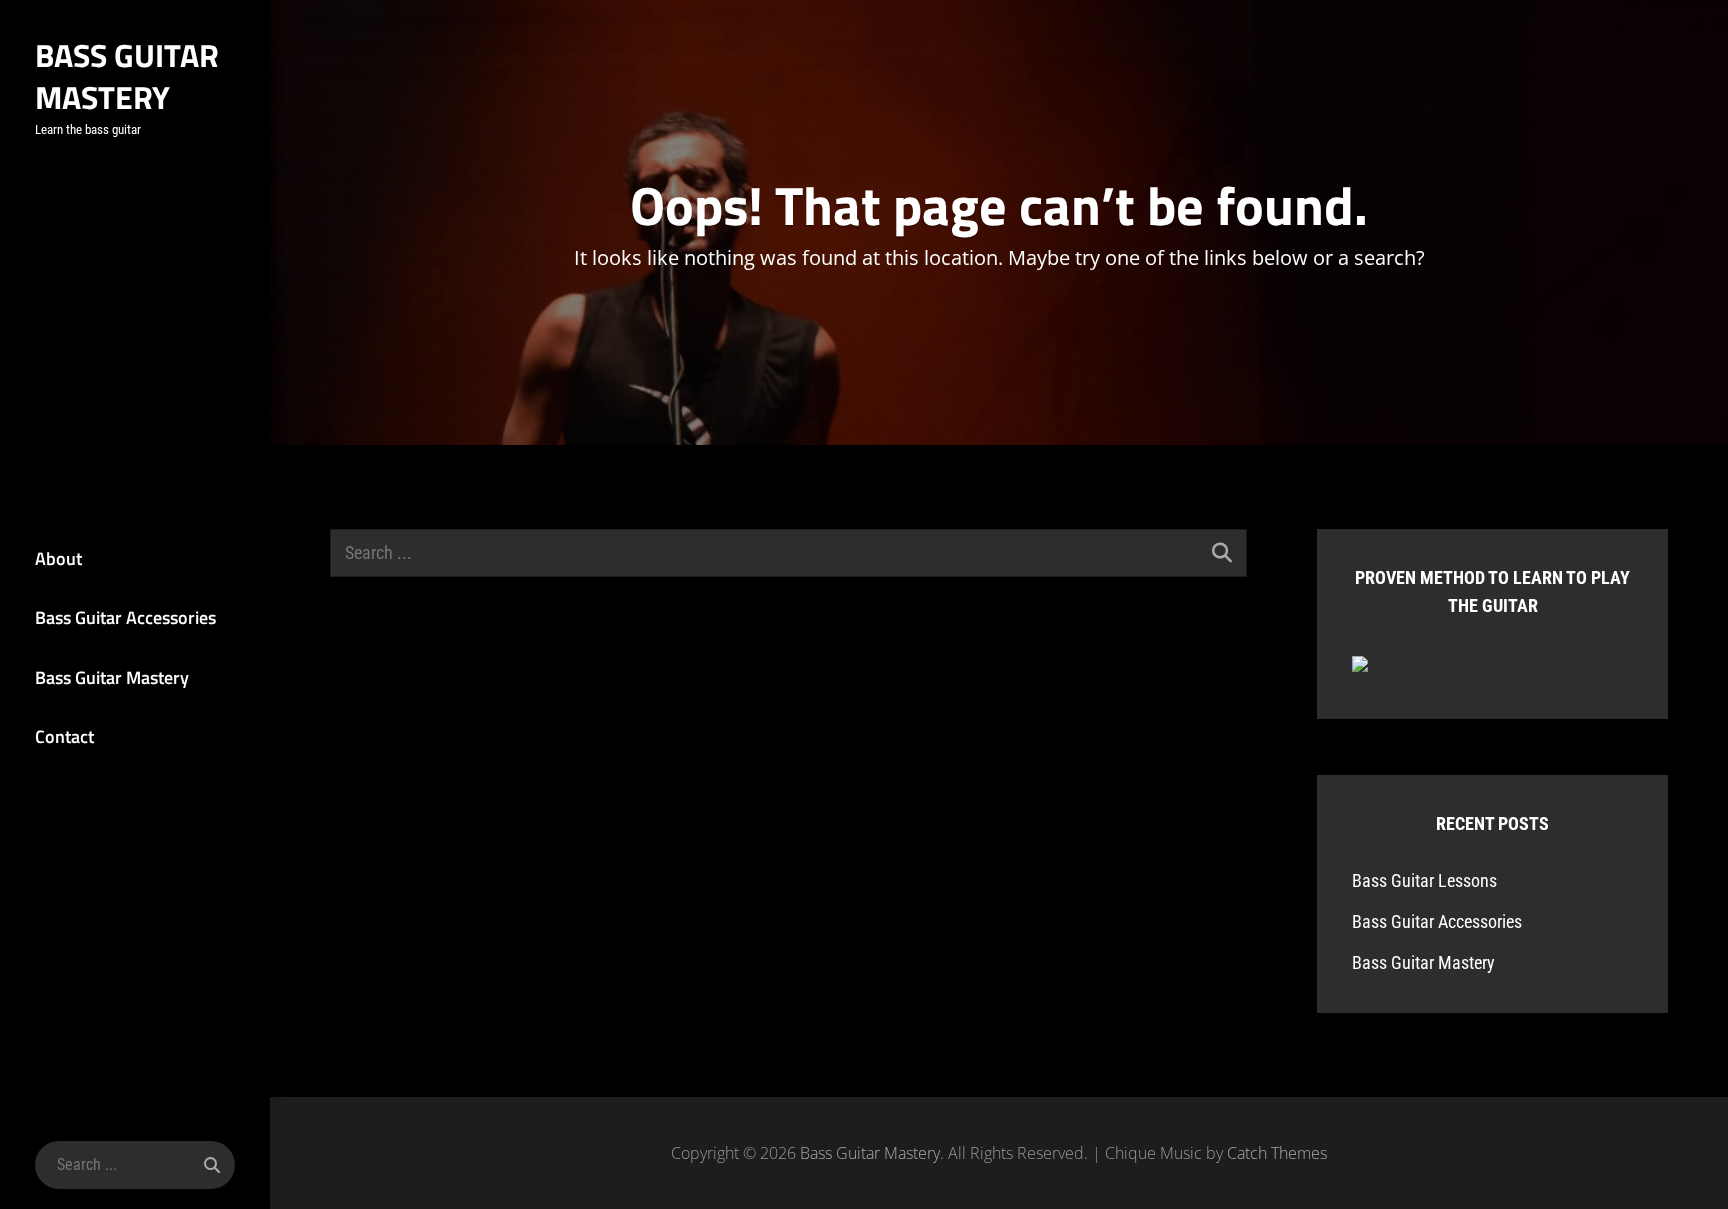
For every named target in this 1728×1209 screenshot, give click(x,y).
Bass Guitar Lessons (1424, 880)
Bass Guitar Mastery (127, 76)
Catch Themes (1277, 1153)
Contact (64, 736)
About (58, 558)
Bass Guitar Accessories (125, 617)
